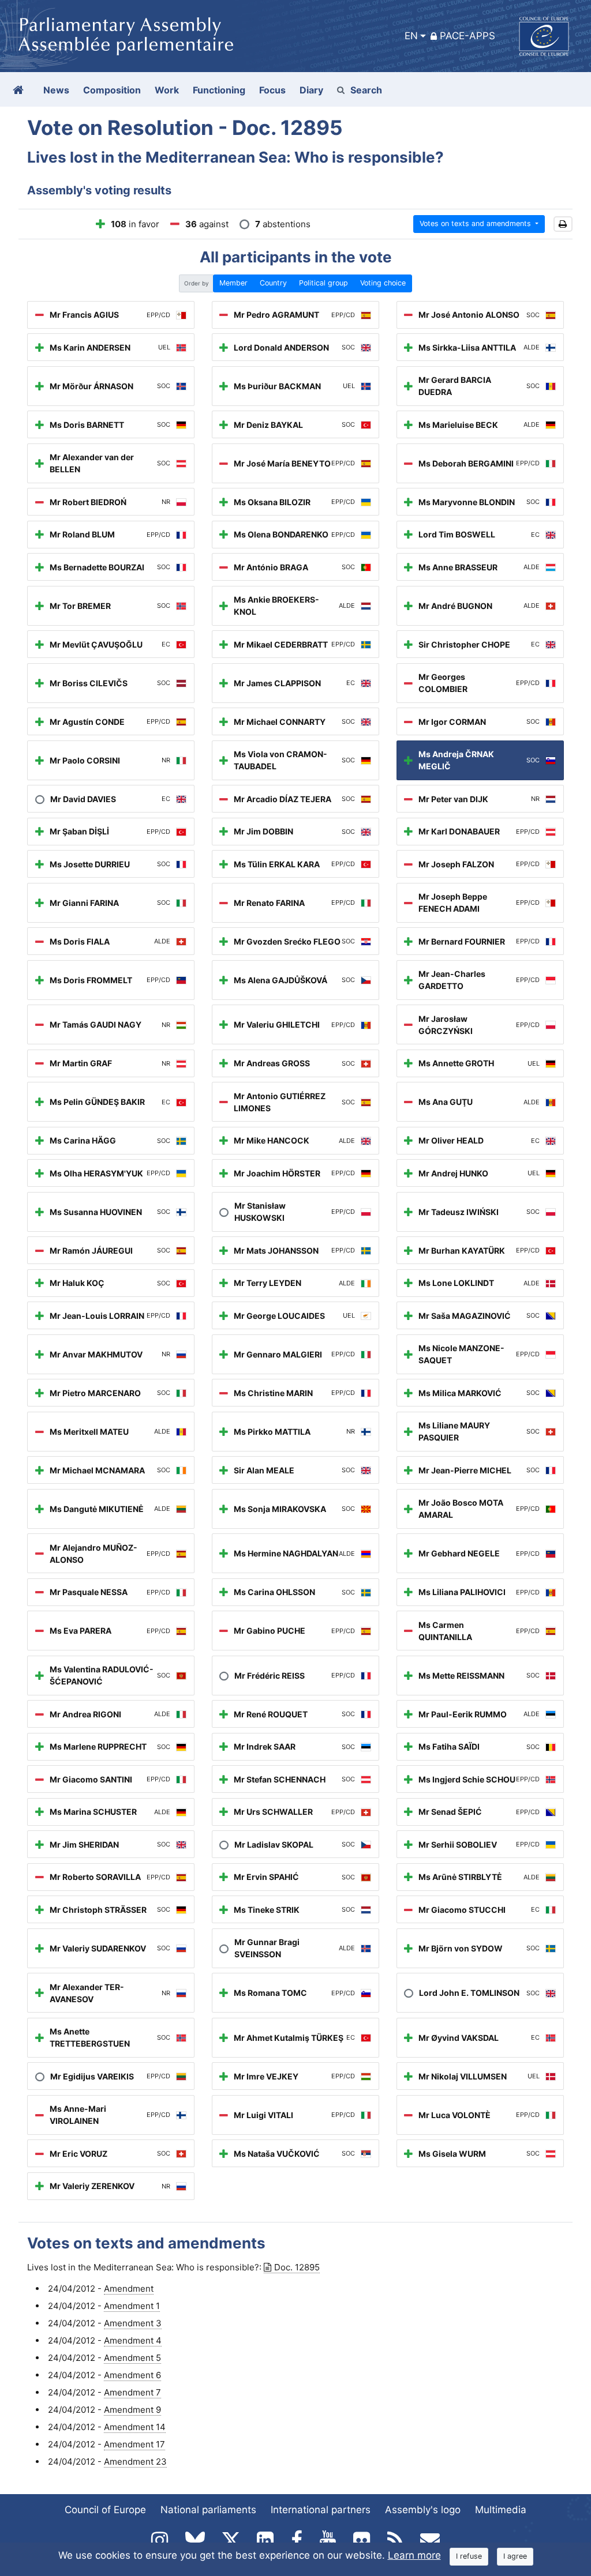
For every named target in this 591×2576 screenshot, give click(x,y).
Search (366, 90)
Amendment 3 (133, 2323)
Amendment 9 (132, 2410)
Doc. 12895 (297, 2267)
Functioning (219, 90)
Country (273, 283)
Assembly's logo (423, 2510)
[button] (563, 224)
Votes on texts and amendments (476, 223)
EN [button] (411, 36)
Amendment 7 (132, 2392)
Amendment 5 (132, 2358)
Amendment (129, 2289)
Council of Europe (105, 2510)
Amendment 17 (134, 2444)
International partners (321, 2510)
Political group (323, 283)
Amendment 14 (135, 2427)
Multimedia (501, 2510)
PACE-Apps (467, 36)
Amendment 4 (133, 2340)
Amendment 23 (135, 2462)
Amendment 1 (132, 2306)
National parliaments (208, 2510)
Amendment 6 (132, 2375)
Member (233, 283)
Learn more (414, 2555)
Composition (112, 90)
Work (167, 90)
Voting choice (383, 283)
